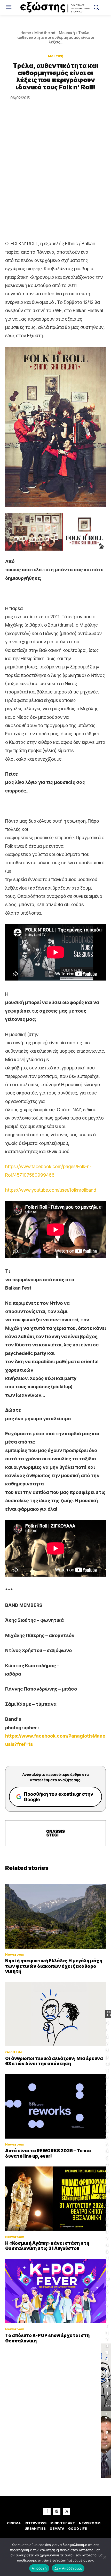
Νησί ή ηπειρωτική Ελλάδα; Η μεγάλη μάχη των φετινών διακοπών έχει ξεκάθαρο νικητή (54, 1966)
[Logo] (56, 7)
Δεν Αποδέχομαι (68, 2568)
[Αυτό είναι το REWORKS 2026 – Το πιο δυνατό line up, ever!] (55, 2107)
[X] (67, 2511)
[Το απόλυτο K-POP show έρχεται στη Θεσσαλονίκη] (55, 2291)
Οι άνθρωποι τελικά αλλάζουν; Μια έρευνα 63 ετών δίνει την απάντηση (54, 2061)
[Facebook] (47, 2511)
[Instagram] (57, 2511)
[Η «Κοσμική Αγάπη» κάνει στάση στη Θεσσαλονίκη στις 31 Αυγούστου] (55, 2199)
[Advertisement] (55, 181)
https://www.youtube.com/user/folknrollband (51, 1190)
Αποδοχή (39, 2568)
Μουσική (67, 33)
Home (26, 33)
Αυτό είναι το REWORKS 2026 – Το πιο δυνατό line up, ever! (48, 2153)
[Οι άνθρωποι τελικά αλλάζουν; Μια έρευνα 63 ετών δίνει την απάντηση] (55, 2014)
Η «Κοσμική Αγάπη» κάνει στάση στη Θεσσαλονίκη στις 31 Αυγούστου (47, 2246)
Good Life (14, 2052)
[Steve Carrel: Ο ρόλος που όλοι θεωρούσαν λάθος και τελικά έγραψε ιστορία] (106, 2445)
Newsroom (15, 1954)
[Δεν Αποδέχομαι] (105, 2557)
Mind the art (45, 33)
